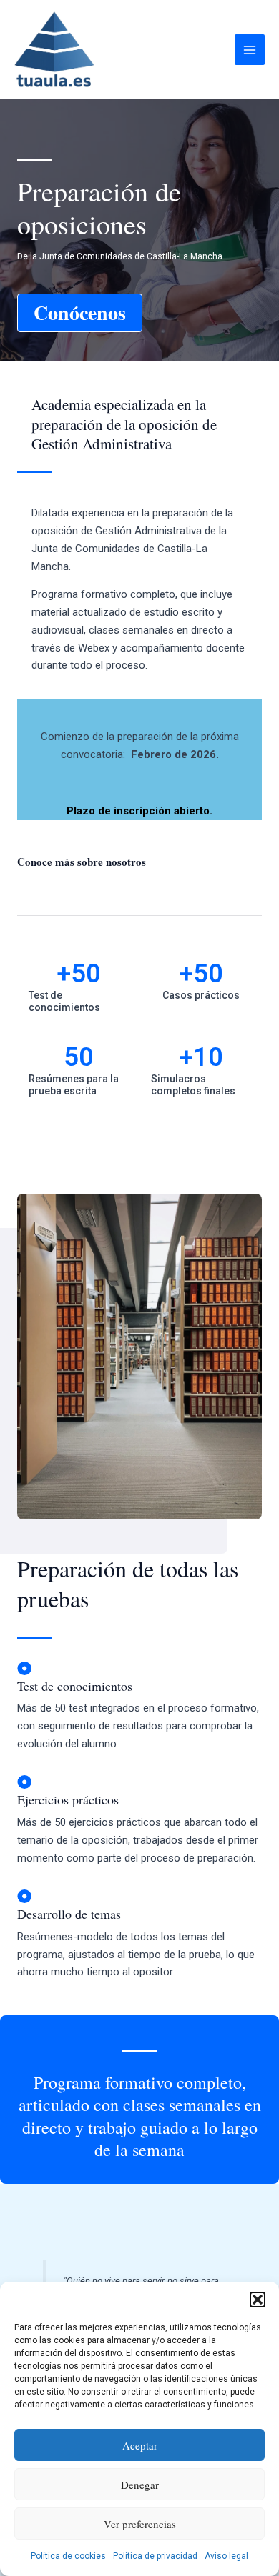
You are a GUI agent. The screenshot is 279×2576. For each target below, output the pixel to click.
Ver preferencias (140, 2524)
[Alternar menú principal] (250, 50)
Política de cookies (68, 2556)
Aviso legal (226, 2556)
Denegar (140, 2485)
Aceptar (140, 2445)
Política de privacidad (155, 2556)
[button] (258, 2300)
